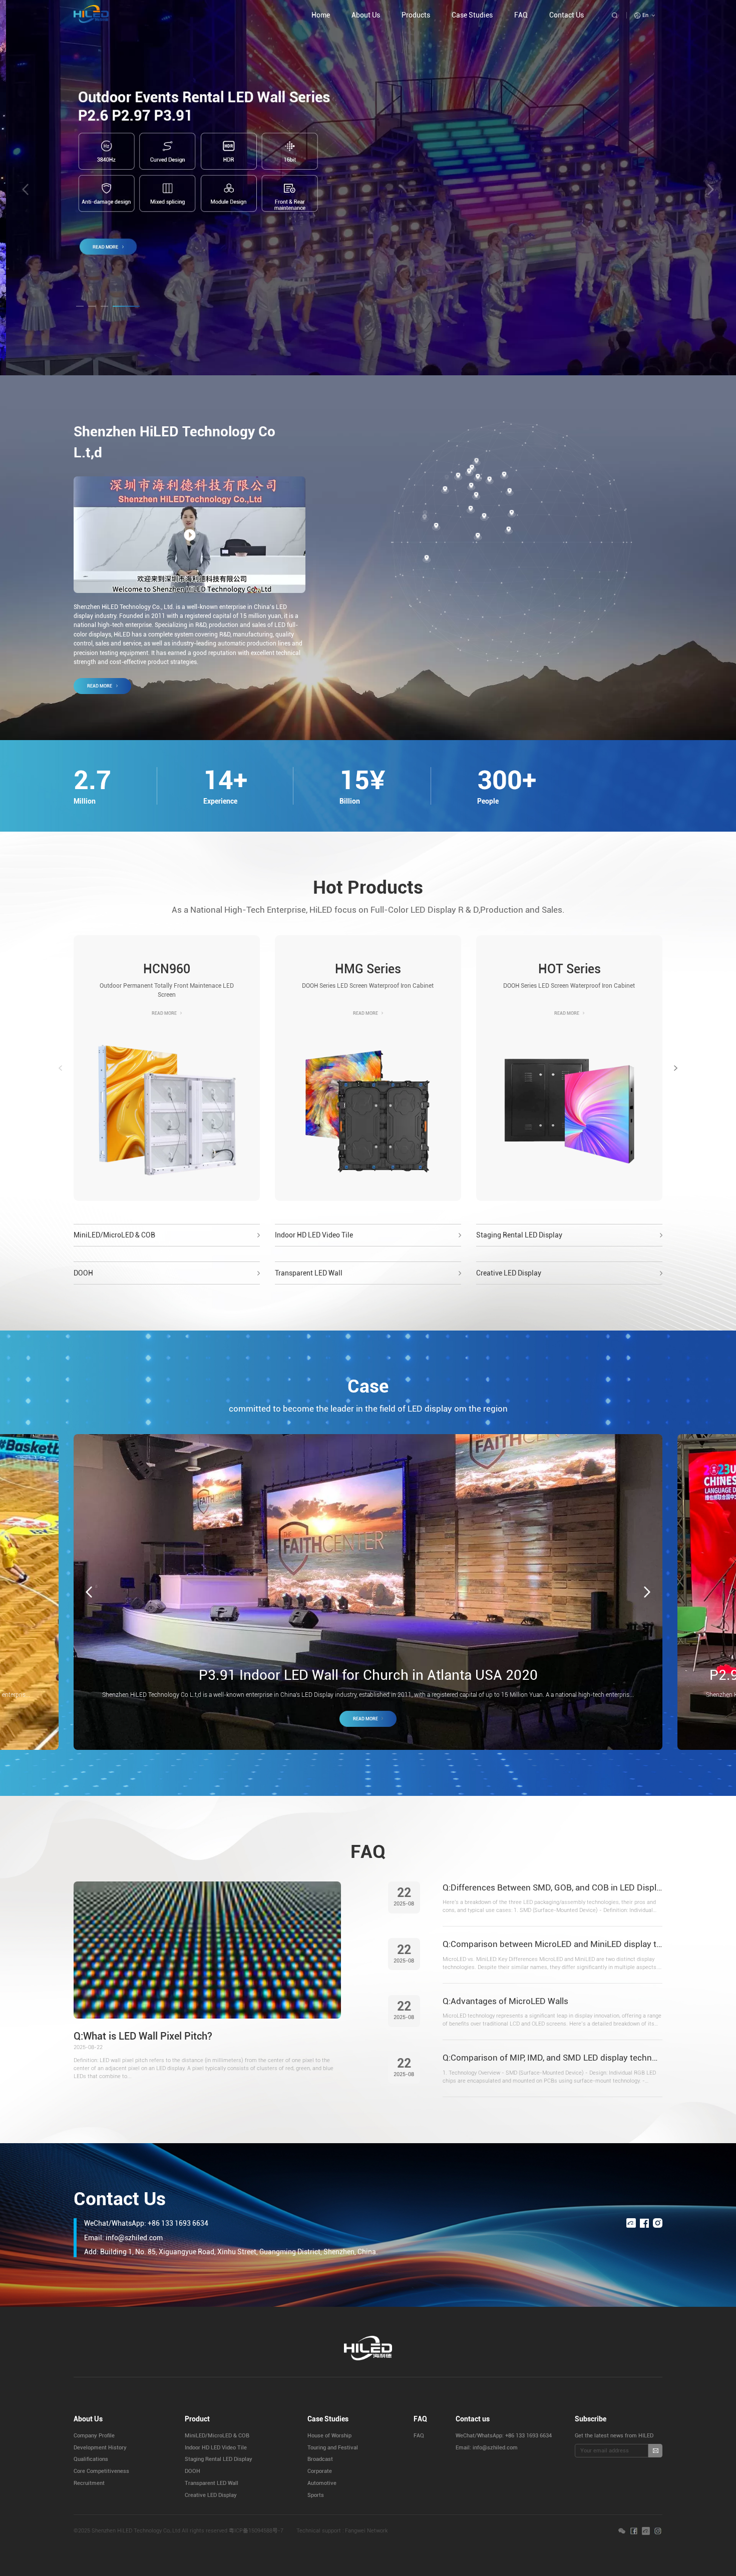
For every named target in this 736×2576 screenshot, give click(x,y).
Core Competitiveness (101, 2471)
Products (416, 15)
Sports (316, 2495)
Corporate (320, 2471)
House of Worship (329, 2436)
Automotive (322, 2483)
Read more (100, 686)
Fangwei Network (366, 2531)
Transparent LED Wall (309, 1273)
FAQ (521, 15)
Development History (100, 2448)
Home (321, 15)
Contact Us (567, 15)
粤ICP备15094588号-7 (256, 2531)
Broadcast (320, 2459)
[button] (711, 189)
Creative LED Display (509, 1273)
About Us (366, 15)
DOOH (83, 1273)
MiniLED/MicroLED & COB (114, 1235)
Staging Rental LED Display (519, 1235)
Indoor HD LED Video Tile (314, 1235)
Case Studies (472, 15)
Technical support (319, 2531)
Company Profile (94, 2436)
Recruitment (89, 2483)
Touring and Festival (333, 2448)
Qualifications (91, 2459)
